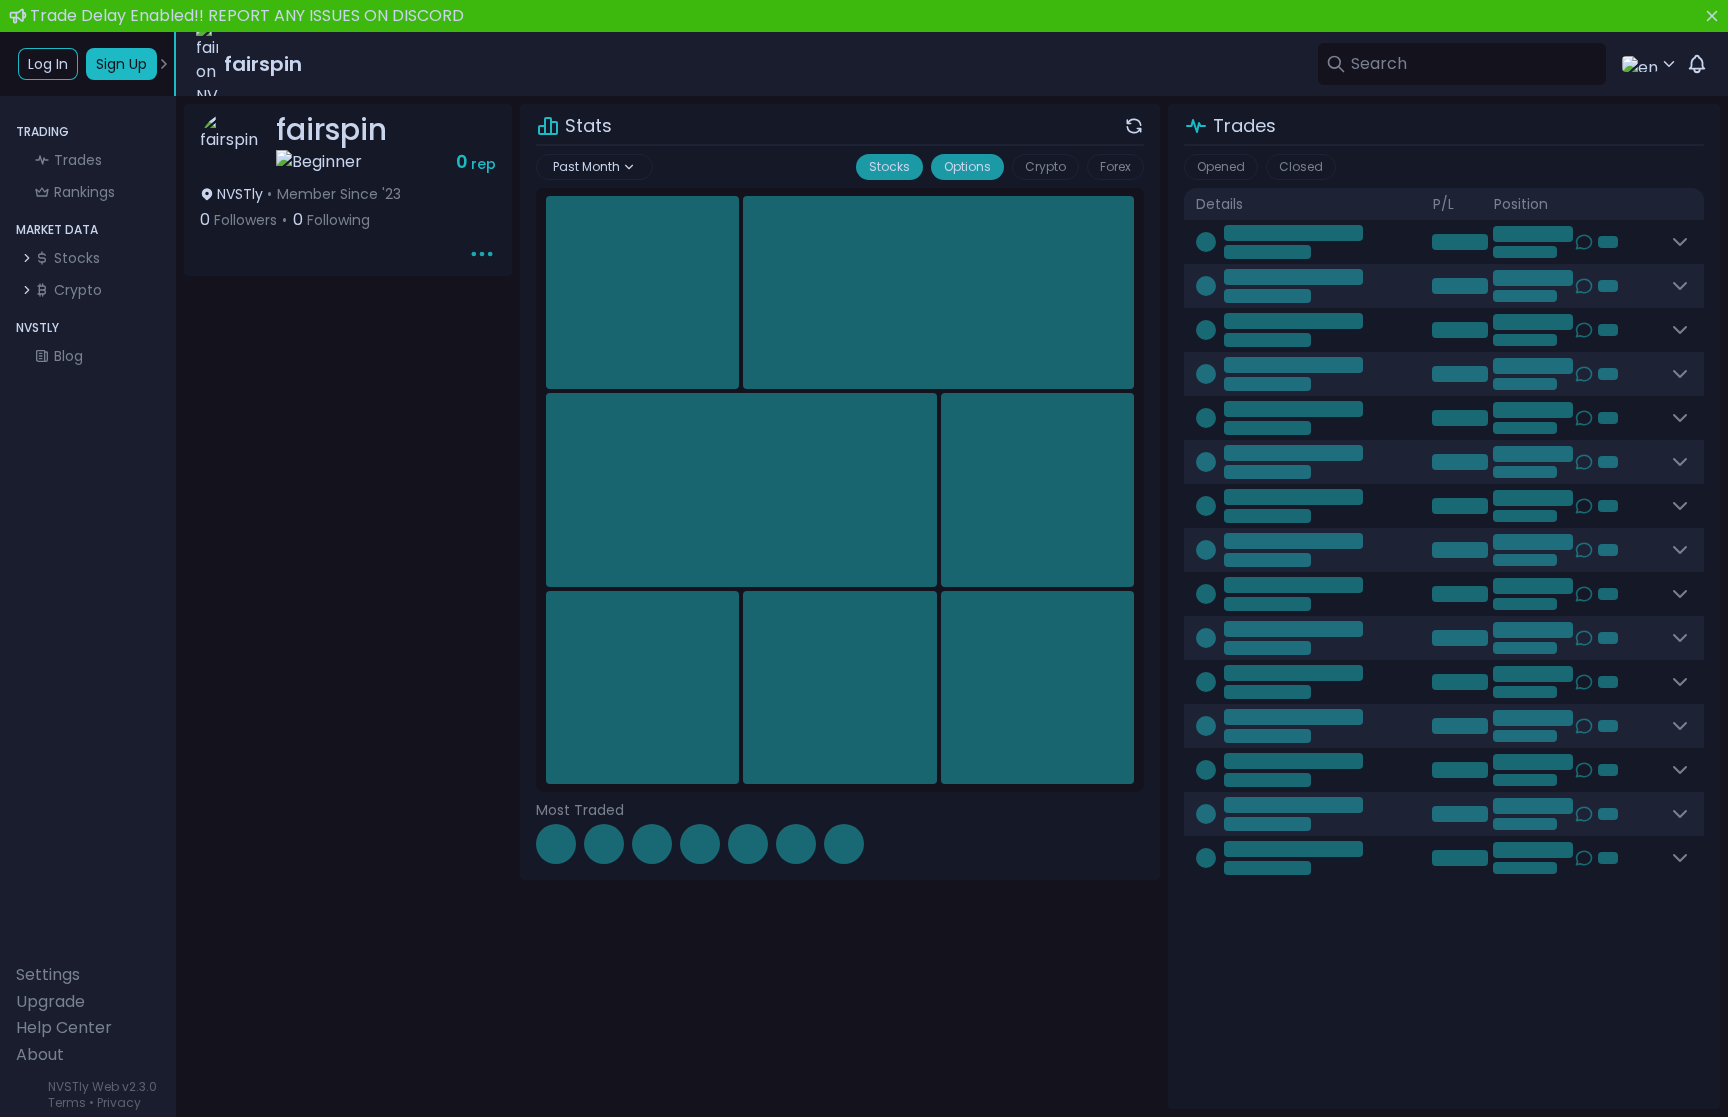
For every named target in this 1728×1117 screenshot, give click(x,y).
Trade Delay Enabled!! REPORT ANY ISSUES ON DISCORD (247, 15)
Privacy (119, 1102)
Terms (67, 1102)
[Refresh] (1134, 126)
